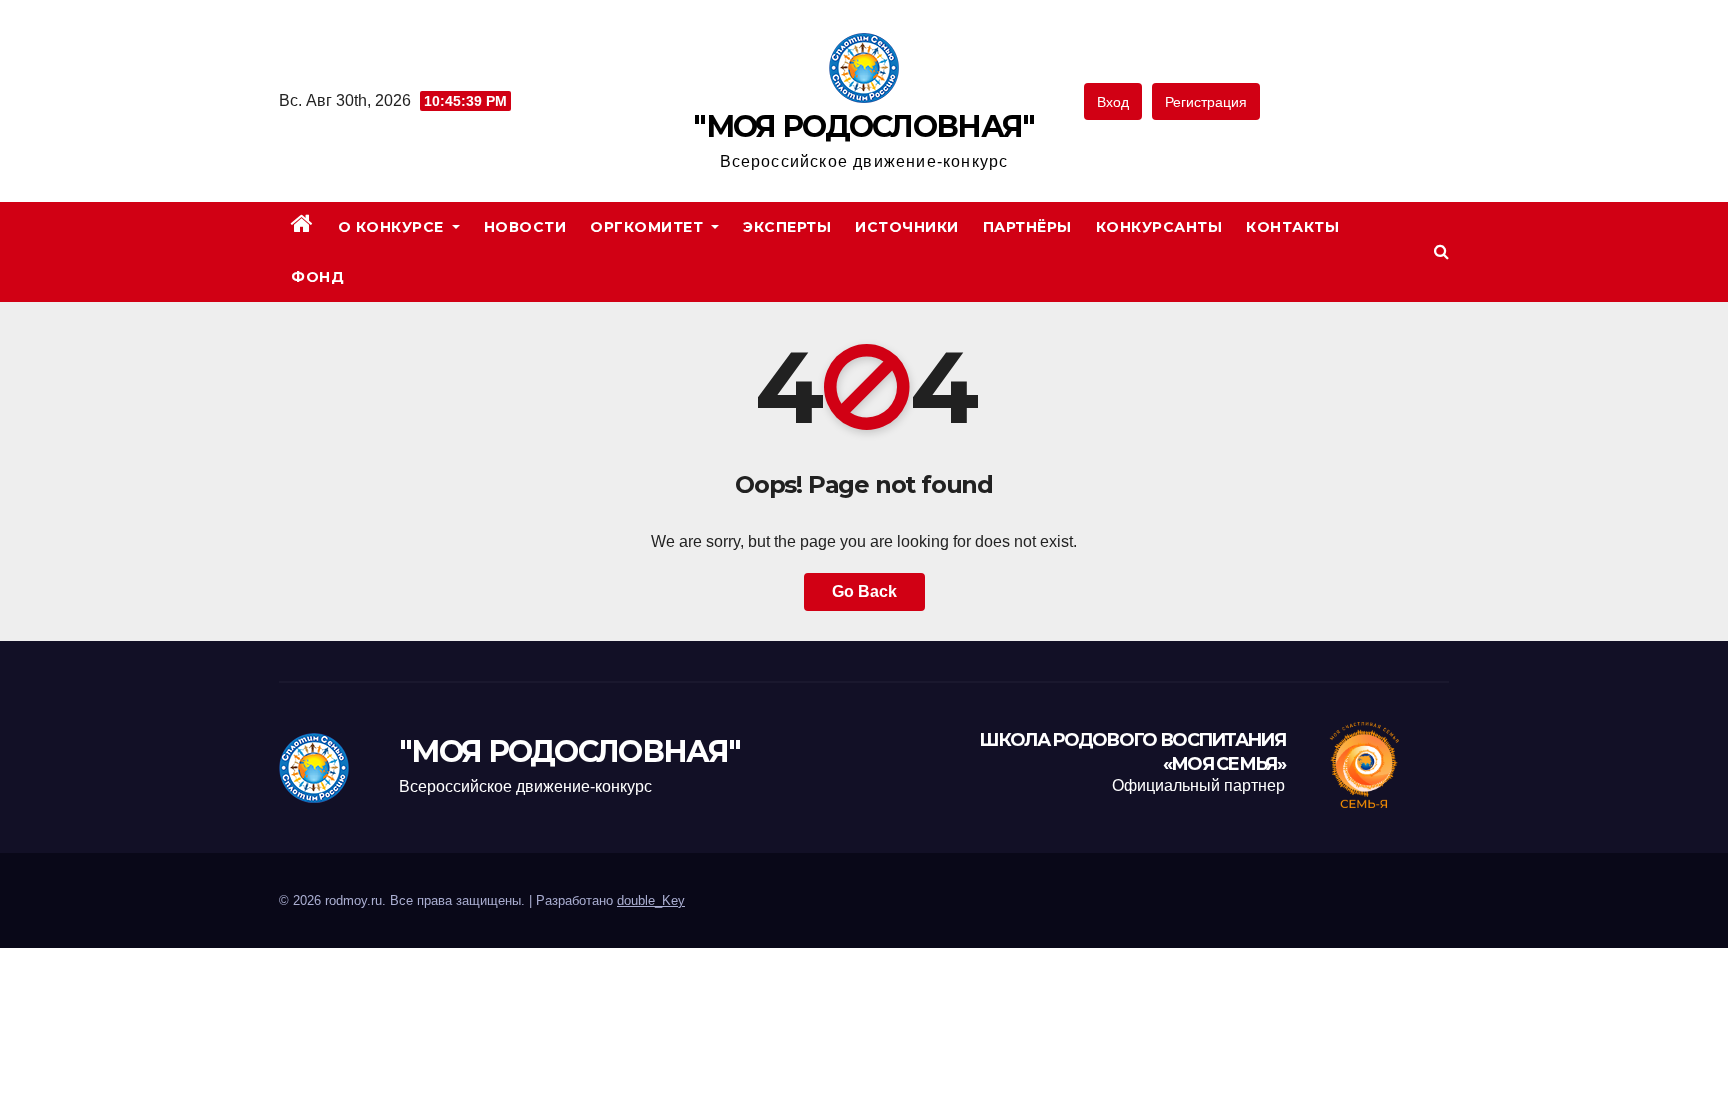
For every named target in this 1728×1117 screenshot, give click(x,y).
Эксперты (787, 227)
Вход (1113, 102)
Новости (525, 227)
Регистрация (1206, 102)
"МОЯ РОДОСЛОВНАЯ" (863, 126)
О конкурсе (393, 227)
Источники (907, 227)
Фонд (317, 277)
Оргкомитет (649, 227)
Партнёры (1027, 227)
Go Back (864, 591)
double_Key (651, 900)
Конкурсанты (1159, 227)
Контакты (1292, 227)
